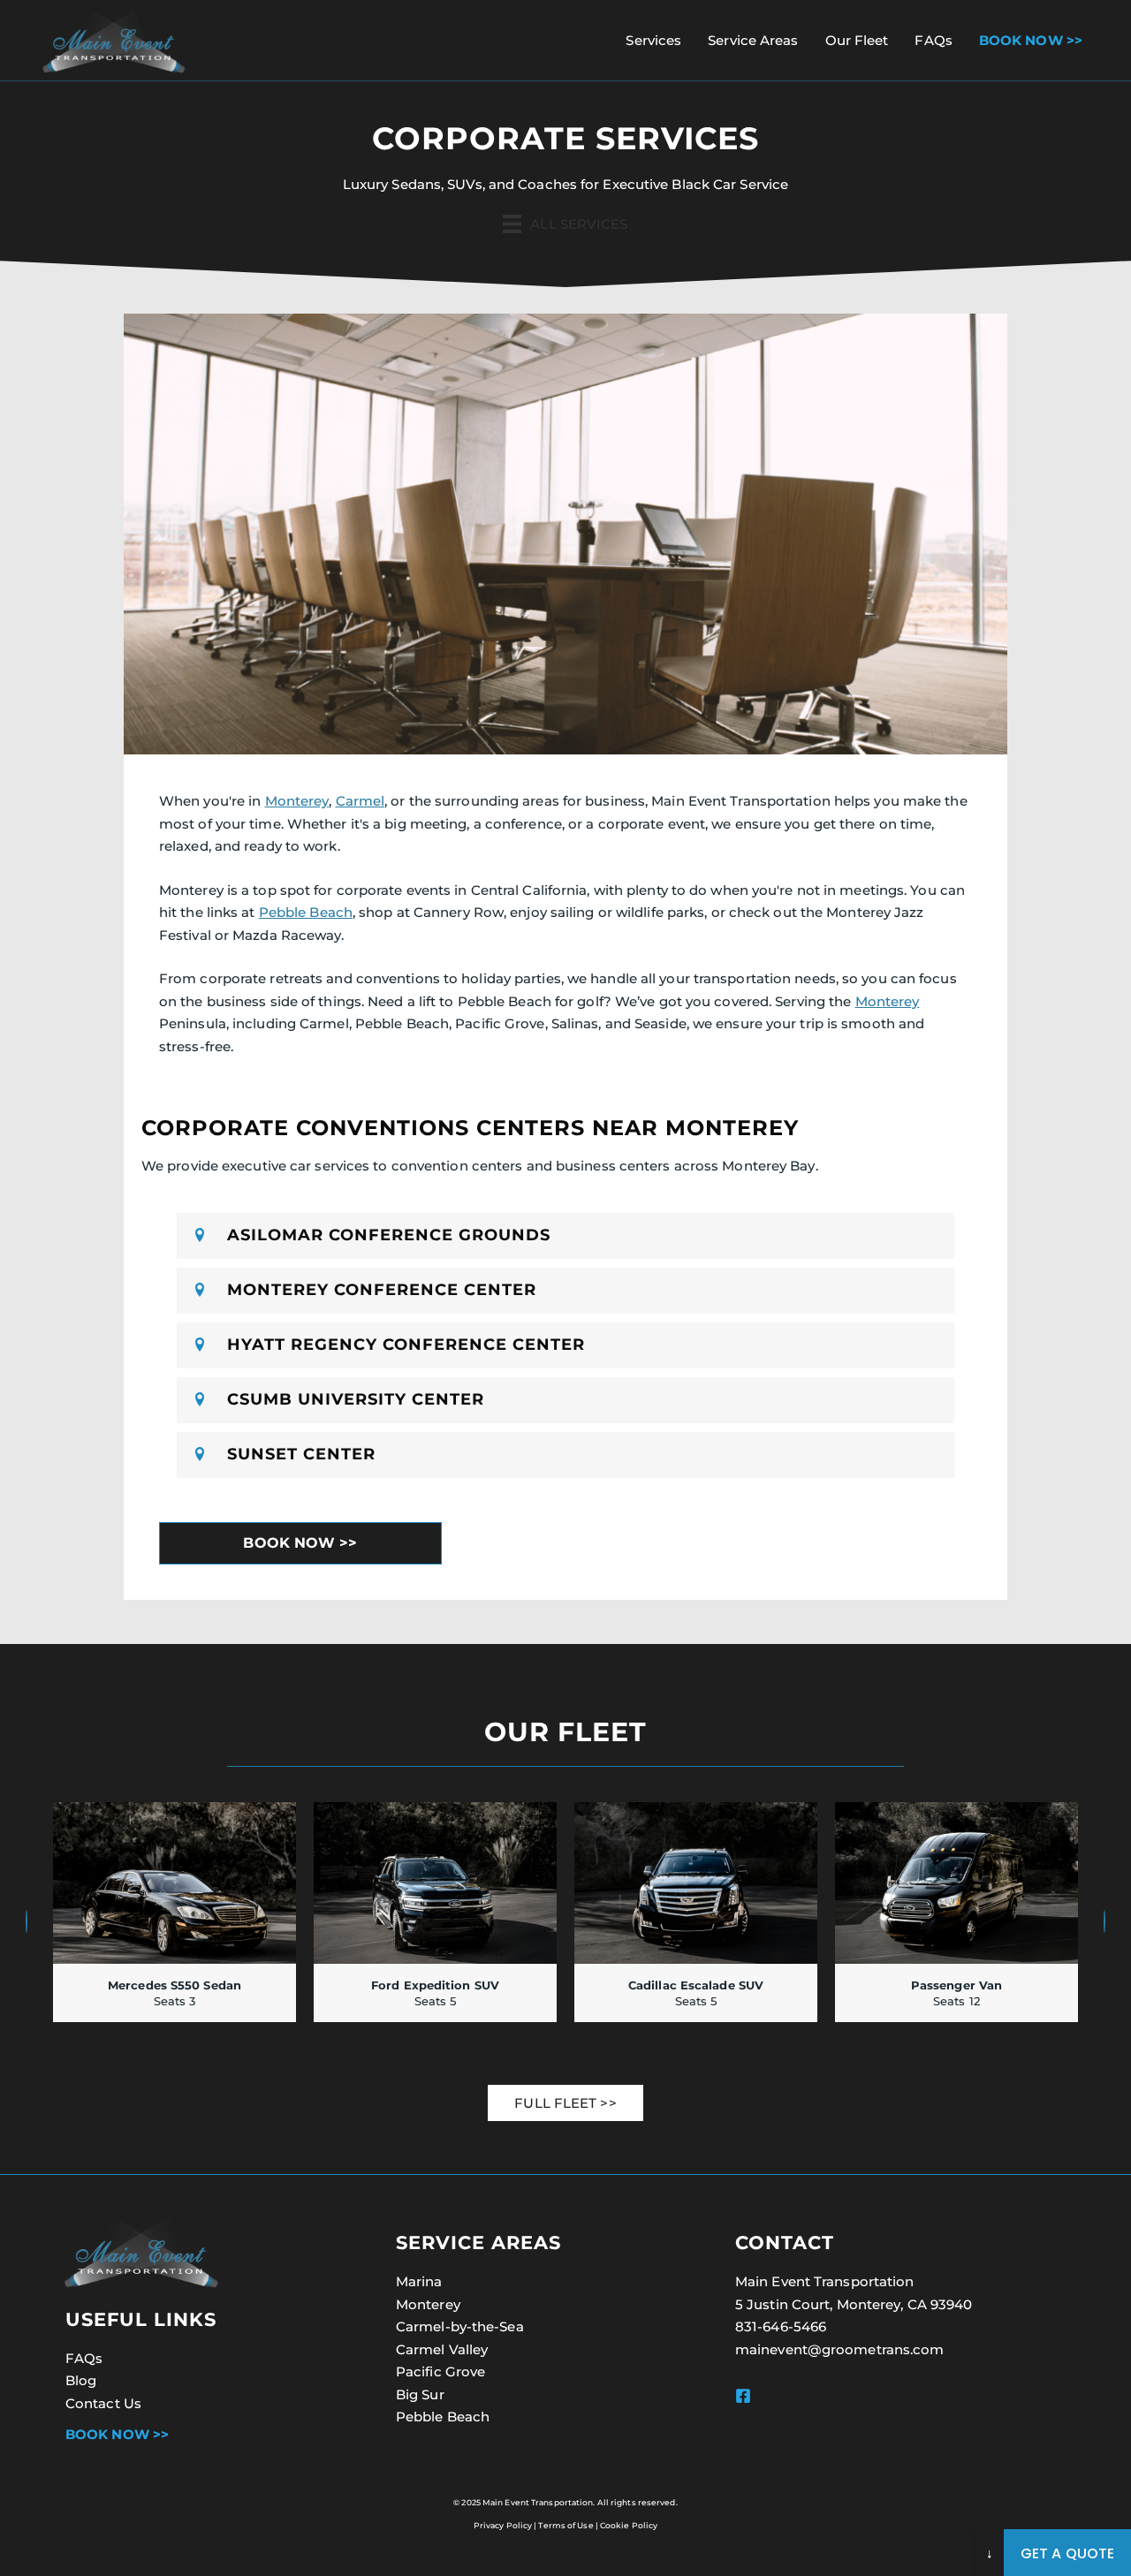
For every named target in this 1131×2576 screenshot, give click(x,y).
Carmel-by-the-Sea (460, 2326)
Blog (81, 2380)
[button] (565, 1236)
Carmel (361, 801)
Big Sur (420, 2394)
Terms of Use (565, 2525)
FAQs (933, 40)
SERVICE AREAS (478, 2243)
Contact (785, 2243)
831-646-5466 (781, 2326)
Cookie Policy (629, 2525)
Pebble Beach (306, 912)
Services (653, 40)
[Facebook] (743, 2396)
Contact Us (103, 2403)
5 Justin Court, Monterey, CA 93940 (854, 2304)
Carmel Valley (442, 2349)
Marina (419, 2281)
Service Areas (753, 40)
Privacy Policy (503, 2525)
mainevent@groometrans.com (840, 2349)
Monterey (297, 801)
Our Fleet (857, 40)
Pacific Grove (440, 2371)
